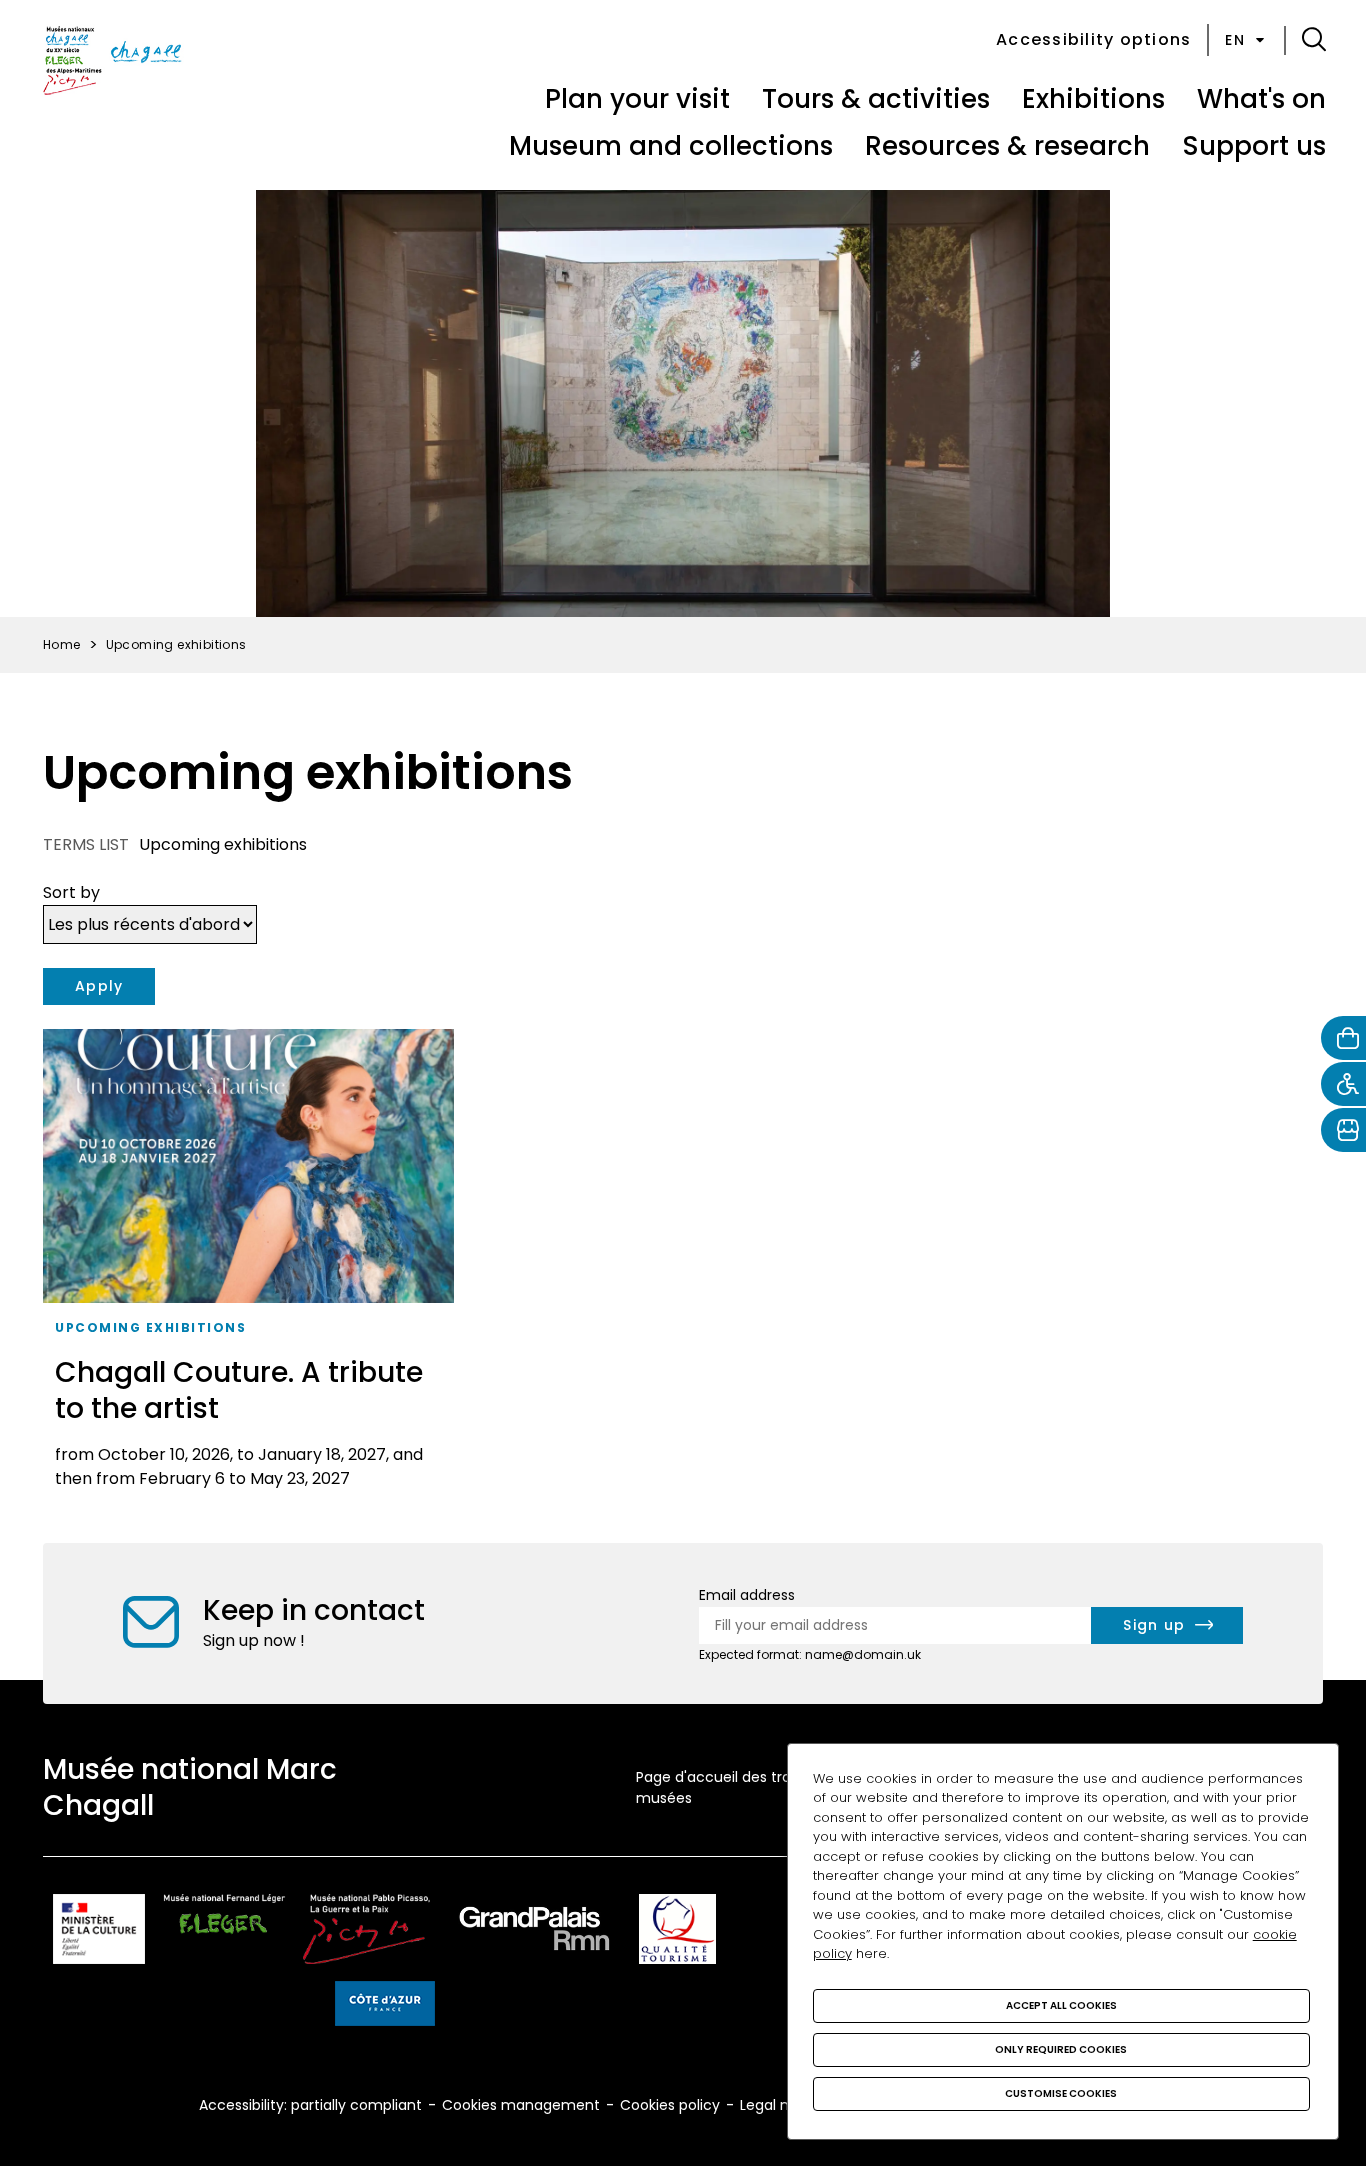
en (1235, 40)
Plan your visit (637, 99)
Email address (747, 1595)
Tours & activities (876, 99)
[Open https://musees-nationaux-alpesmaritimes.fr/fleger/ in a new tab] (224, 1932)
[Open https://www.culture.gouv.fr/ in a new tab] (99, 1932)
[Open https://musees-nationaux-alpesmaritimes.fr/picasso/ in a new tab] (366, 1932)
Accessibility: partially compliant (310, 2105)
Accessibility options (1093, 39)
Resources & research (1007, 146)
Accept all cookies (1061, 2005)
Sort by (71, 892)
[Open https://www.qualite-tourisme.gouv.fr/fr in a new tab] (677, 1932)
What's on (1261, 99)
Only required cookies (1061, 2049)
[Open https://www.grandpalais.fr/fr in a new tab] (535, 1932)
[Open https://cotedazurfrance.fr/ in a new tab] (385, 2007)
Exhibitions (1093, 99)
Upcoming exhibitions (150, 1327)
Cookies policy (670, 2105)
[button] (1314, 40)
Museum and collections (671, 146)
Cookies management (521, 2105)
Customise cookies (1061, 2093)
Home (62, 644)
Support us (1254, 146)
